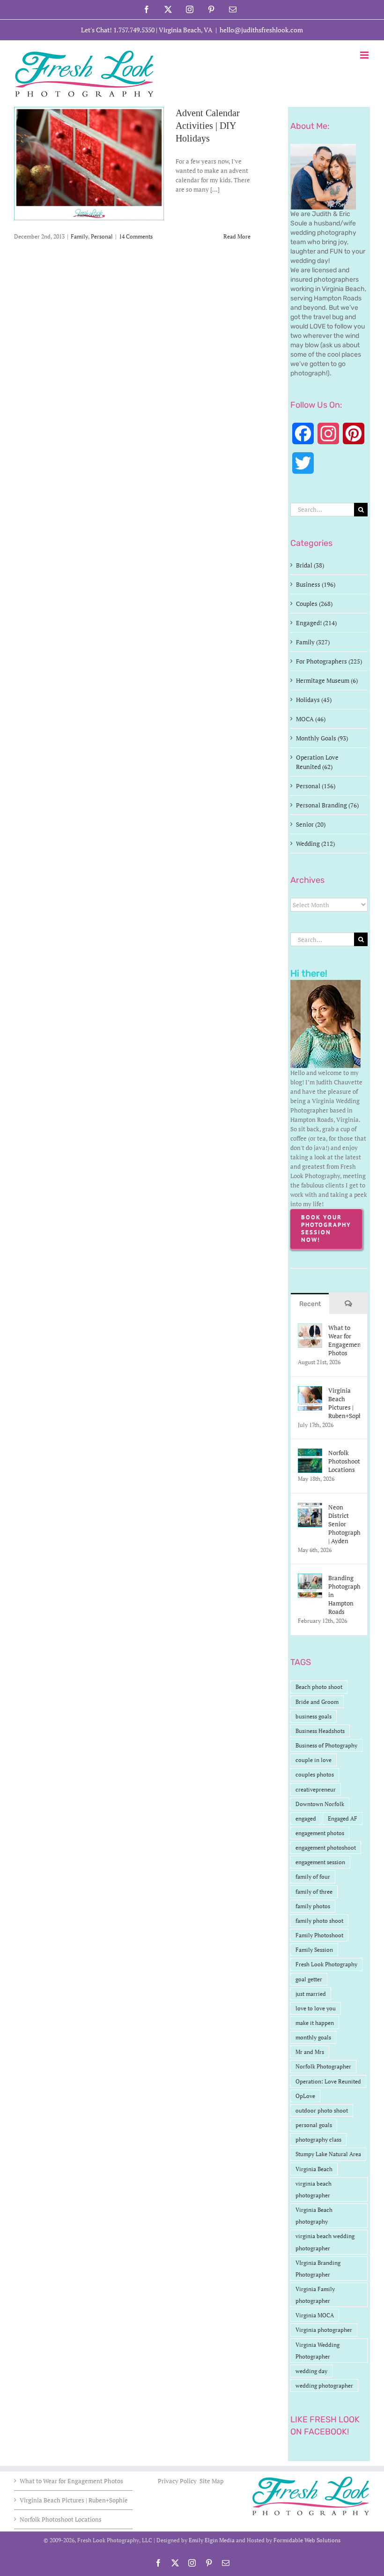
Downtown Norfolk (320, 1804)
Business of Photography (326, 1745)
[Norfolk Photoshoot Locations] (310, 1453)
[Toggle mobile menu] (365, 55)
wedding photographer (324, 2386)
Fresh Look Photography (326, 1964)
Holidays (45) (314, 700)
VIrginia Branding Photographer (318, 2269)
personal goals (314, 2125)
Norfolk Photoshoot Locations (344, 1461)
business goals (314, 1716)
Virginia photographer (324, 2330)
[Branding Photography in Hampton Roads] (310, 1578)
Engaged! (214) (316, 623)
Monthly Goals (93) (322, 738)
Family (79, 236)
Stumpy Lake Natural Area (328, 2154)
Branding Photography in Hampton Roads (344, 1595)
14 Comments (136, 236)
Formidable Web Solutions (307, 2540)
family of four (313, 1877)
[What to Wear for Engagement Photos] (310, 1328)
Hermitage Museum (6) (327, 680)
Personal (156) (316, 786)
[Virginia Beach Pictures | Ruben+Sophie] (310, 1391)
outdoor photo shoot (322, 2110)
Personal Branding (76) (327, 805)
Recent (310, 1304)
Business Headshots (320, 1731)
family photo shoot (319, 1921)
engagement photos (320, 1833)
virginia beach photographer (314, 2189)
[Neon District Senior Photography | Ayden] (310, 1508)
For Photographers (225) (329, 661)
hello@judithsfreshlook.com (261, 30)
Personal (102, 236)
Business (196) (316, 584)
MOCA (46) (311, 719)
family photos (313, 1906)
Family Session (314, 1950)
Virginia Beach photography (314, 2216)
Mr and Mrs (310, 2052)
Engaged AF (343, 1818)
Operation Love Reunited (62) (317, 762)
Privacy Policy (178, 2481)
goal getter (309, 1979)
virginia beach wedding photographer (325, 2242)
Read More (237, 236)
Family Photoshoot (319, 1935)
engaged (306, 1818)
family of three (314, 1892)
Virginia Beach (314, 2169)
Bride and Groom (317, 1702)
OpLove (305, 2096)
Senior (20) (311, 824)
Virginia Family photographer (315, 2295)
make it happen (315, 2023)
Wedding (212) (315, 844)
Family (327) (313, 642)
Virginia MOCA (315, 2315)
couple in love (314, 1760)
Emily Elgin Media (212, 2540)
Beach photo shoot (319, 1687)
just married (311, 1994)
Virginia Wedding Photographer (318, 2351)
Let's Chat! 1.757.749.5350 (118, 30)
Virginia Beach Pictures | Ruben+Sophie (344, 1403)
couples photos (315, 1774)
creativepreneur (316, 1789)
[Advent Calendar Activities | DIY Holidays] (89, 164)
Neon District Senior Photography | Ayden (344, 1524)
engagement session (320, 1862)
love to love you (316, 2008)
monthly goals (313, 2037)
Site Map (211, 2481)
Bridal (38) (310, 565)
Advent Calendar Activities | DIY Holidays (208, 126)
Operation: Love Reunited (328, 2081)
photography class (318, 2139)
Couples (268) (314, 604)
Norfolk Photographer (323, 2066)
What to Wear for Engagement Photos (344, 1340)
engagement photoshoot (326, 1848)
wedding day (311, 2371)
